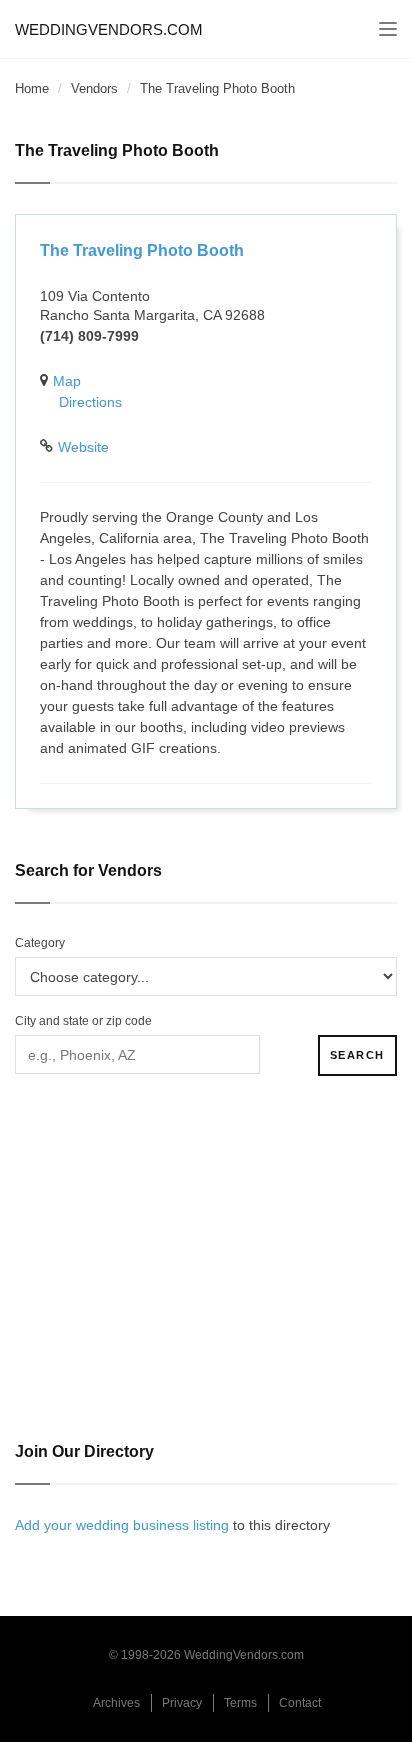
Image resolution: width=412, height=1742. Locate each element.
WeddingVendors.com (109, 29)
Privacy (182, 1703)
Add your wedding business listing (122, 1525)
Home (32, 88)
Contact (300, 1703)
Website (83, 447)
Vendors (94, 88)
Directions (90, 402)
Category (40, 943)
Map (67, 381)
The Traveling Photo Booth (142, 250)
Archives (116, 1703)
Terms (240, 1703)
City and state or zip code (83, 1021)
